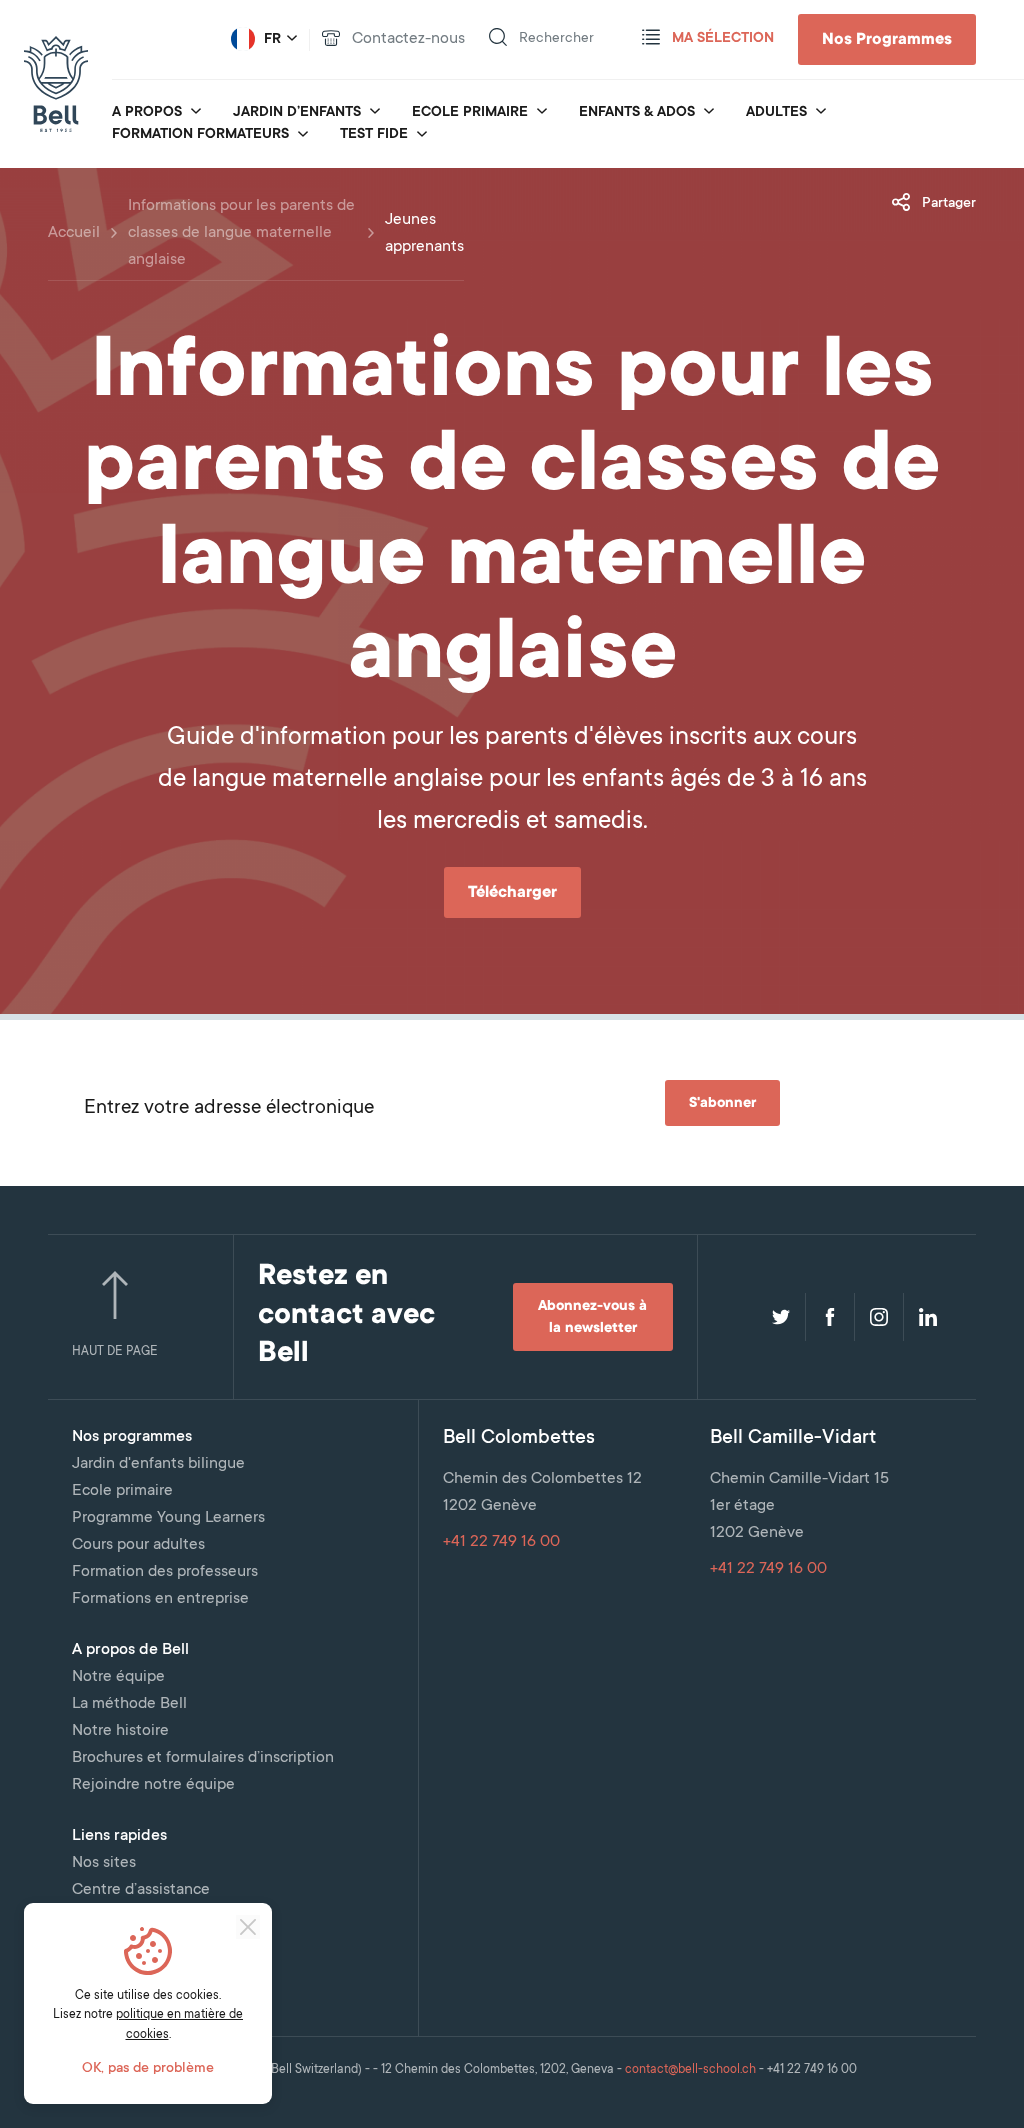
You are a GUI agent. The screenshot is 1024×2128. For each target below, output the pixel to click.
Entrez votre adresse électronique (229, 1109)
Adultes (776, 113)
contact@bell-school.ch (690, 2070)
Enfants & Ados (637, 113)
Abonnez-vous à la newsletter (592, 1318)
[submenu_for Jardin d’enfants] (375, 113)
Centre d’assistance (141, 1890)
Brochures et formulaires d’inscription (203, 1758)
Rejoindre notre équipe (153, 1785)
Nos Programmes (887, 40)
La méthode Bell (129, 1704)
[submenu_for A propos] (196, 113)
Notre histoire (120, 1731)
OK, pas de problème (148, 2069)
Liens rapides (119, 1836)
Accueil (74, 233)
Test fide (374, 135)
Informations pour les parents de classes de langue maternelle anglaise (241, 233)
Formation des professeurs (165, 1572)
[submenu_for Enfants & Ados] (709, 113)
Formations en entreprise (160, 1599)
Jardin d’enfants (297, 113)
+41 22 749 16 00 (501, 1542)
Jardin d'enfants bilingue (158, 1464)
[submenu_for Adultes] (821, 113)
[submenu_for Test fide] (422, 136)
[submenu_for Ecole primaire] (542, 113)
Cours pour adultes (138, 1545)
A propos (147, 113)
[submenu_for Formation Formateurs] (303, 136)
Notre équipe (118, 1677)
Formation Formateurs (200, 135)
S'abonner (722, 1104)
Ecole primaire (470, 113)
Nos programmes (132, 1437)
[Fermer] (248, 1927)
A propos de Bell (130, 1650)
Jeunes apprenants (424, 233)
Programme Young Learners (168, 1518)
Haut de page (115, 1352)
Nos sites (104, 1863)
